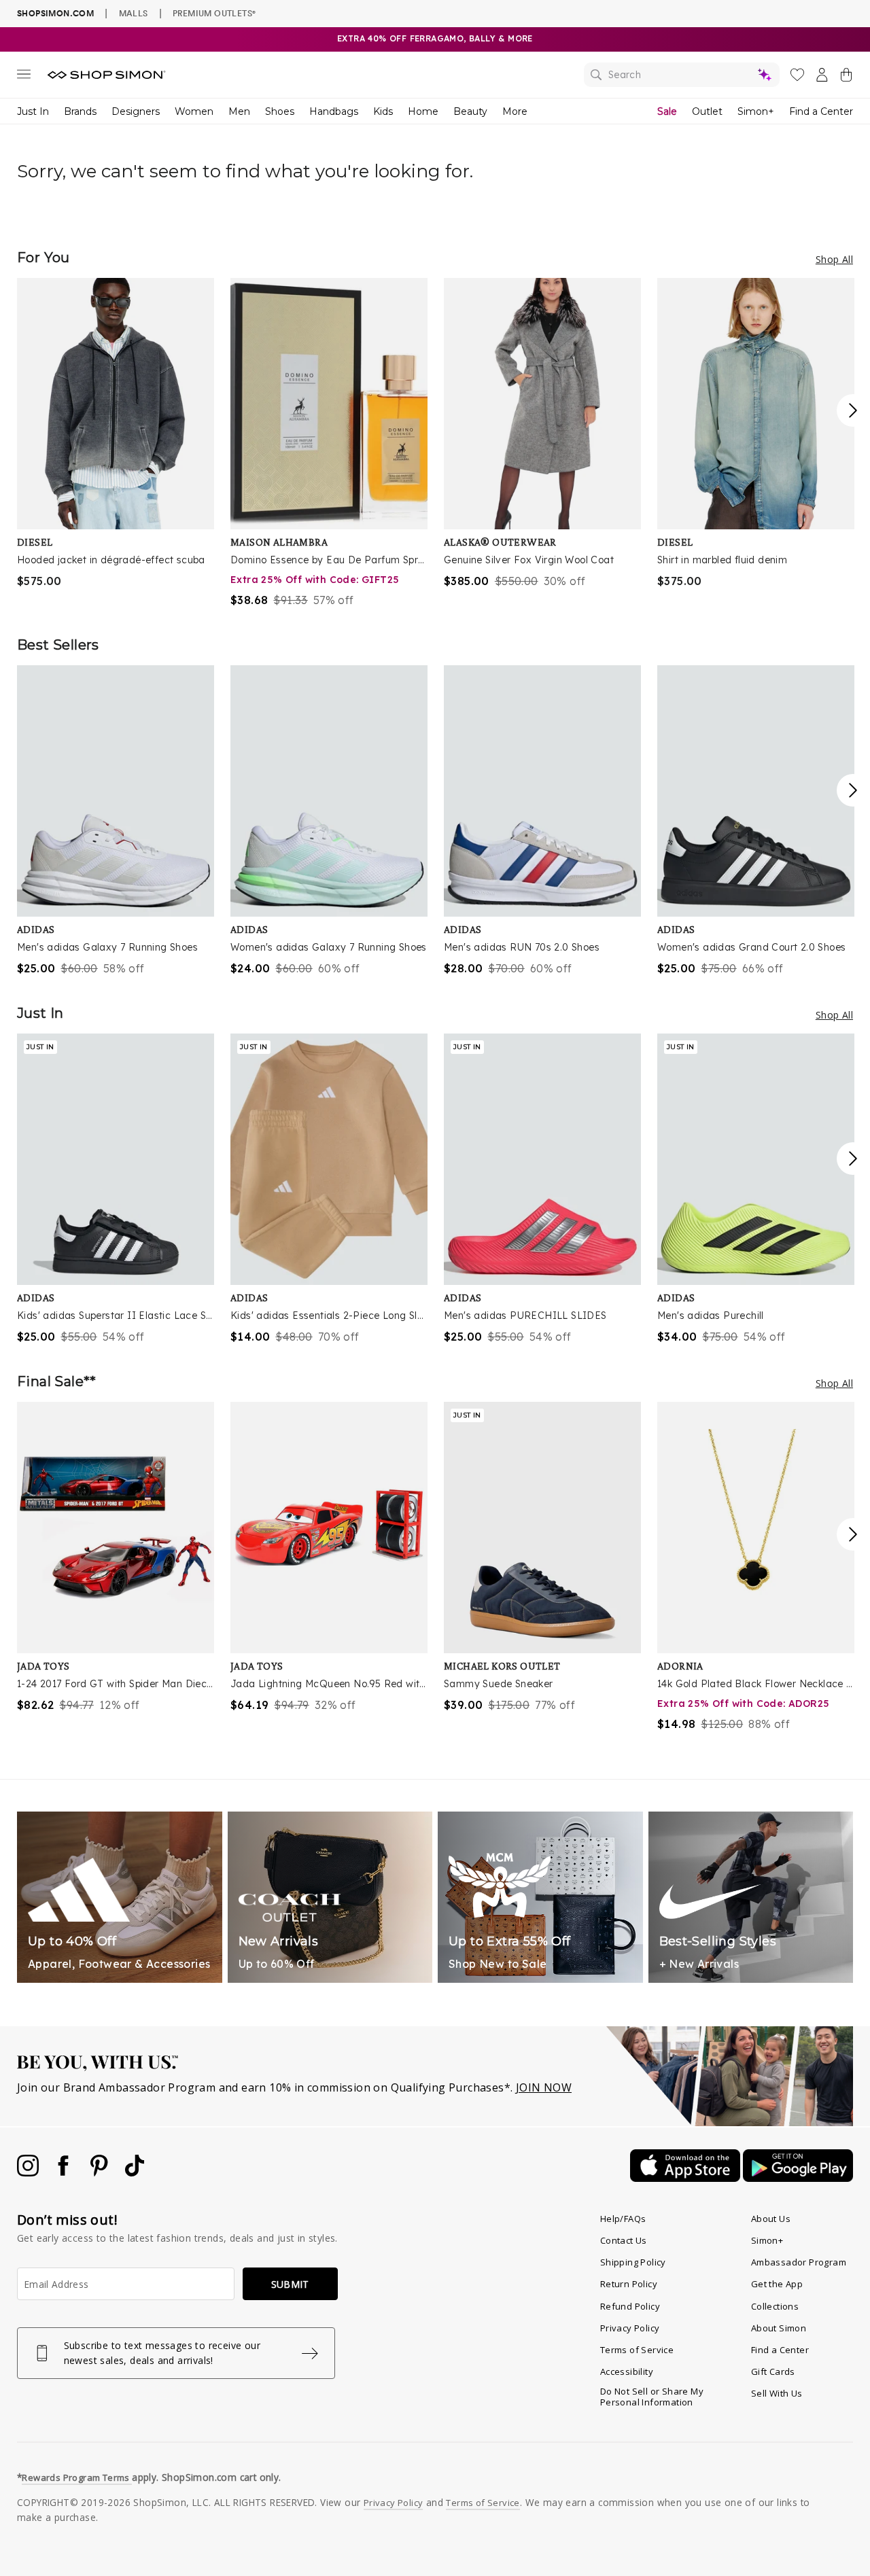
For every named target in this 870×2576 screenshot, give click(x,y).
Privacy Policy (630, 2328)
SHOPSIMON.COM (55, 13)
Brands (80, 111)
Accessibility (627, 2371)
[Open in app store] (686, 2178)
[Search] (682, 75)
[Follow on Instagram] (29, 2172)
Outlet (707, 111)
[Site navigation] (24, 77)
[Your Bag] (846, 77)
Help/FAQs (623, 2219)
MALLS (134, 13)
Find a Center (821, 111)
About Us (771, 2219)
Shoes (280, 111)
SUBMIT (290, 2284)
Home (423, 111)
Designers (136, 111)
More (515, 111)
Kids (383, 111)
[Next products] (853, 410)
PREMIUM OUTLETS (214, 13)
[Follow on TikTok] (135, 2172)
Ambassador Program (799, 2262)
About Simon (779, 2328)
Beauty (470, 111)
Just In (33, 111)
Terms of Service (637, 2350)
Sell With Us (777, 2393)
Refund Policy (630, 2306)
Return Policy (629, 2284)
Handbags (334, 111)
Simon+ (756, 111)
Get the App (777, 2284)
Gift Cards (773, 2371)
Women (194, 111)
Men (239, 111)
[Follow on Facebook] (65, 2172)
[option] (116, 434)
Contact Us (624, 2240)
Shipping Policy (633, 2262)
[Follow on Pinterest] (101, 2172)
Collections (775, 2306)
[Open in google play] (798, 2178)
